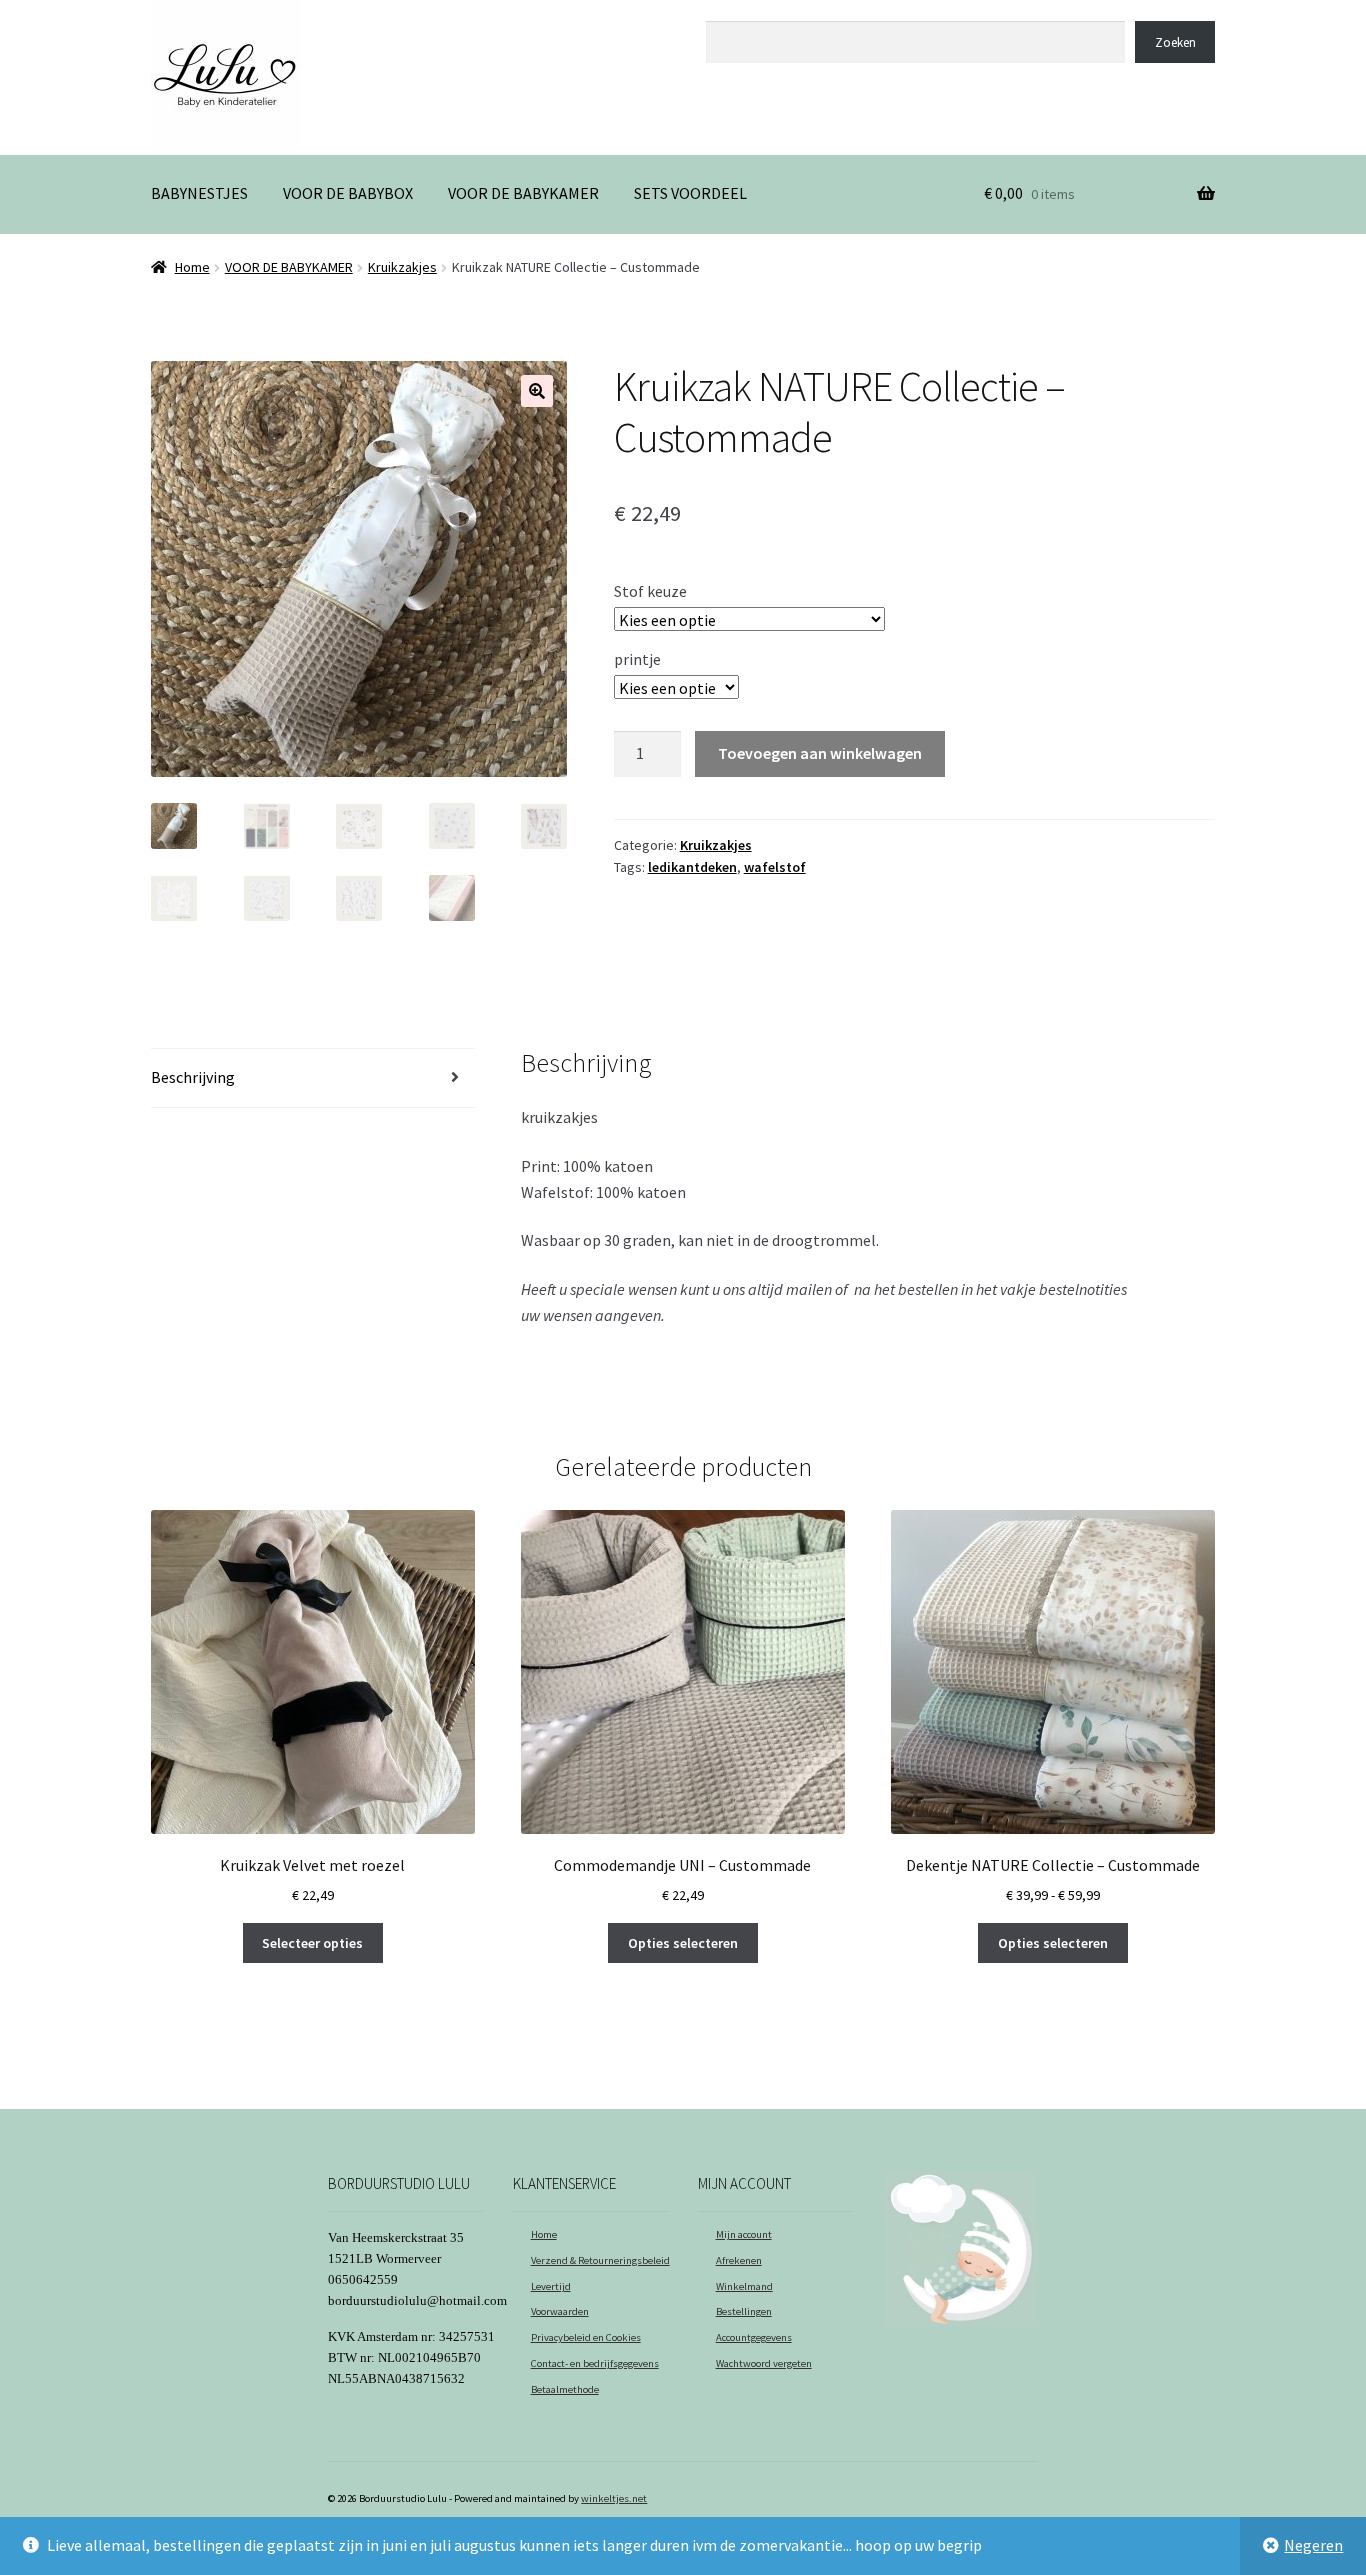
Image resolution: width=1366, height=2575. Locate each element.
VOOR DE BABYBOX (348, 193)
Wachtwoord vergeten (764, 2363)
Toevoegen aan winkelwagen (820, 753)
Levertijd (551, 2286)
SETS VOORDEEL (690, 193)
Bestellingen (744, 2311)
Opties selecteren (683, 1943)
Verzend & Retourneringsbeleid (600, 2260)
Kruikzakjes (402, 267)
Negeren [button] (1313, 2545)
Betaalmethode (565, 2389)
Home (192, 267)
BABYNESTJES (199, 193)
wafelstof (775, 867)
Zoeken (729, 10)
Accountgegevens (754, 2337)
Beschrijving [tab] (193, 1077)
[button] (537, 391)
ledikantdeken (692, 867)
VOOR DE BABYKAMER (523, 193)
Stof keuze (650, 591)
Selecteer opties (312, 1943)
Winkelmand (744, 2286)
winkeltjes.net (614, 2498)
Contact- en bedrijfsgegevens (595, 2363)
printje (637, 659)
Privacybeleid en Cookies (586, 2337)
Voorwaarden (560, 2311)
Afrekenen (739, 2260)
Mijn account (744, 2234)
